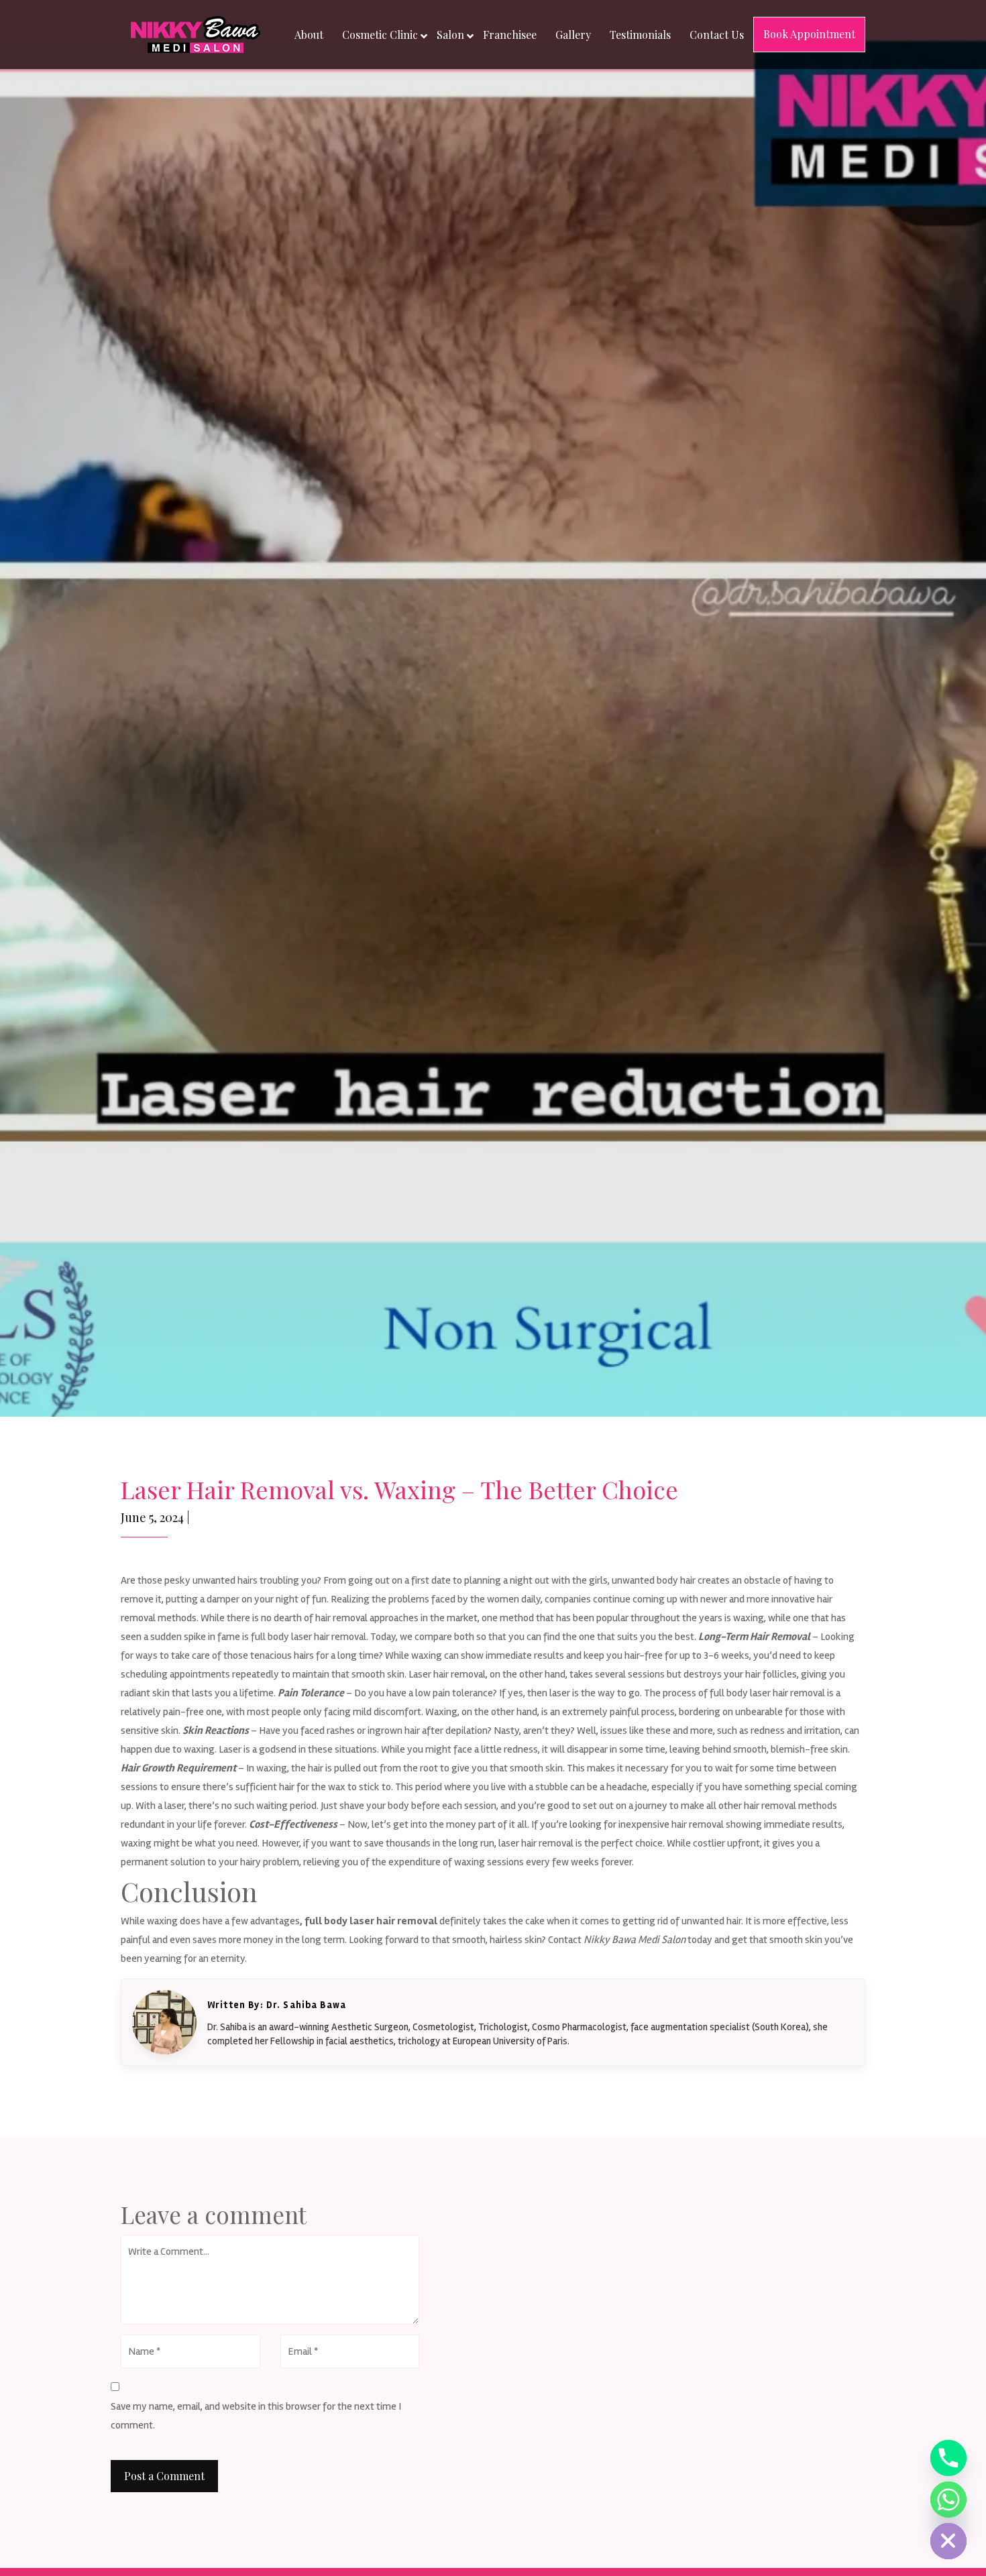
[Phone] (948, 2458)
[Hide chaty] (948, 2541)
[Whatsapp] (948, 2500)
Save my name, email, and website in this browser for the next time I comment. (256, 2416)
